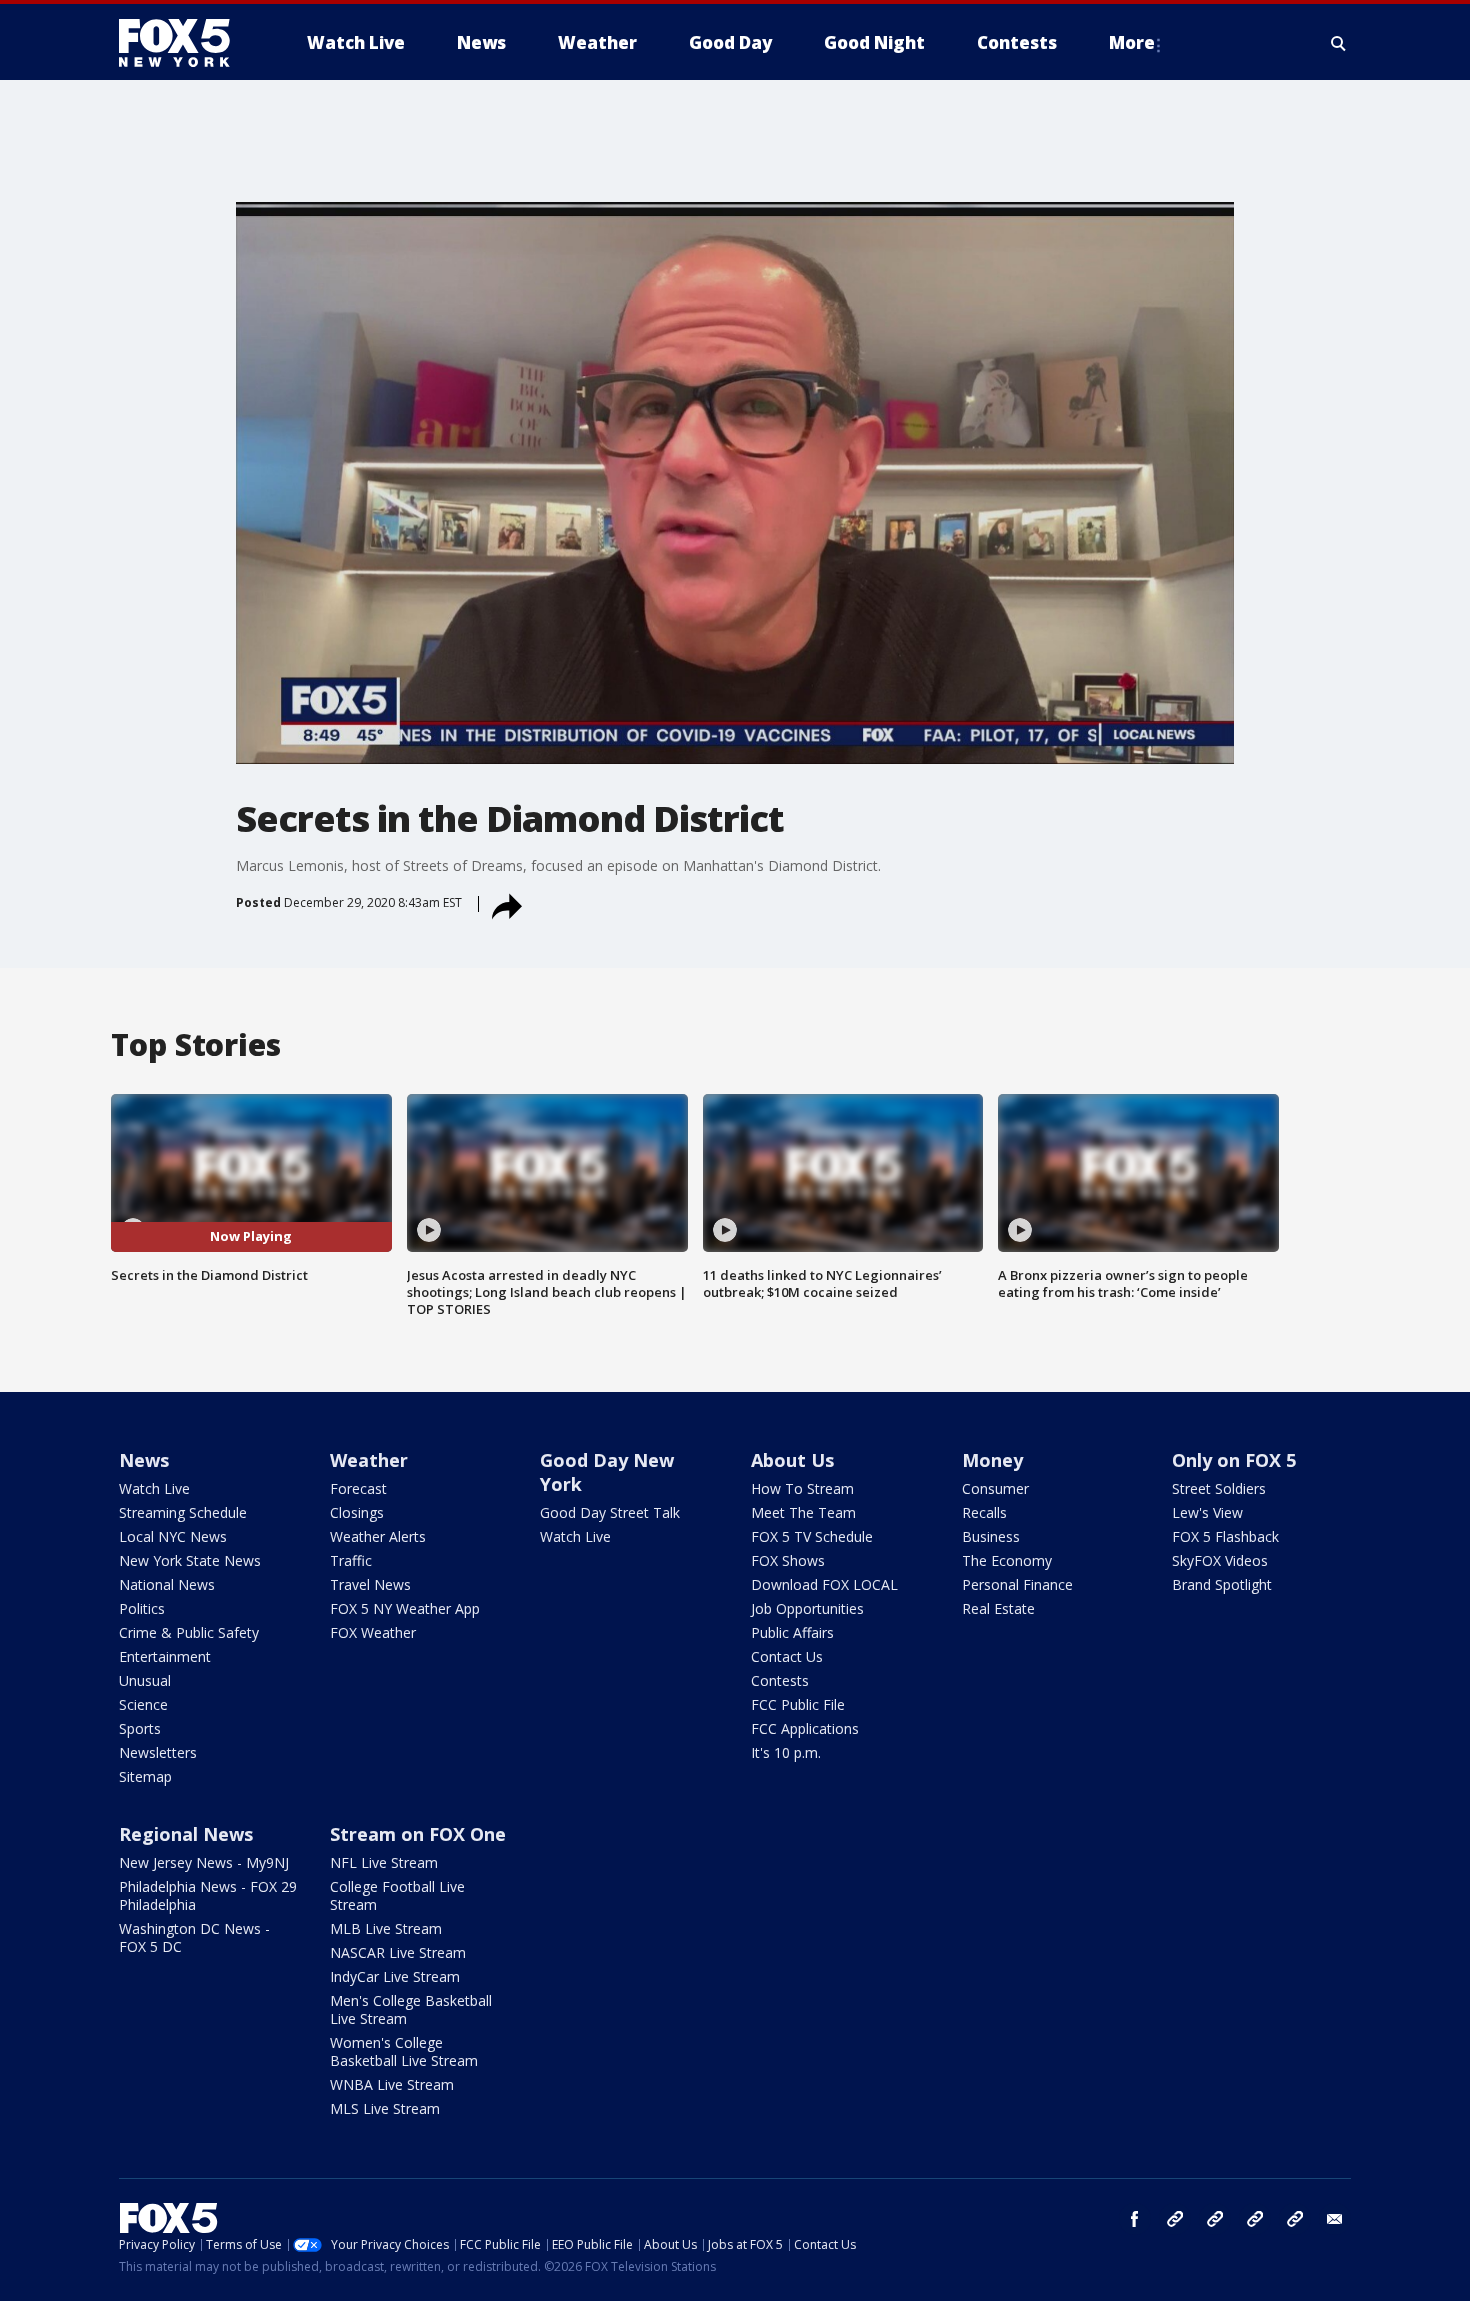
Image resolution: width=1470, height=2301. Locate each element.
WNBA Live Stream (392, 2084)
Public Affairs (792, 1632)
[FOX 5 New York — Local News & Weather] (185, 43)
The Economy (1007, 1560)
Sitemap (145, 1776)
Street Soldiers (1219, 1488)
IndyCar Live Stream (395, 1976)
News (144, 1460)
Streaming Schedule (183, 1512)
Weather (369, 1460)
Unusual (145, 1680)
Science (143, 1704)
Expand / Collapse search (1339, 43)
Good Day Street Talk (610, 1512)
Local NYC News (173, 1536)
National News (167, 1584)
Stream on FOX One (418, 1834)
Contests (780, 1680)
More (1132, 42)
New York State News (190, 1560)
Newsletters (158, 1752)
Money (992, 1460)
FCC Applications (805, 1728)
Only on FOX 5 (1234, 1460)
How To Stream (802, 1488)
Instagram (1175, 2219)
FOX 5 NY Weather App (405, 1608)
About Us (792, 1460)
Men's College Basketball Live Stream (411, 2009)
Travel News (370, 1584)
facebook (1135, 2219)
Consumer (995, 1488)
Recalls (984, 1512)
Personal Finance (1017, 1584)
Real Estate (998, 1608)
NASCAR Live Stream (398, 1952)
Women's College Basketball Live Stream (404, 2051)
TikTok (1215, 2219)
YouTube (1255, 2219)
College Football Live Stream (397, 1895)
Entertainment (165, 1656)
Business (991, 1536)
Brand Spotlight (1222, 1584)
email (1335, 2219)
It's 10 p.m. (786, 1752)
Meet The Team (803, 1512)
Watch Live (154, 1488)
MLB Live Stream (386, 1928)
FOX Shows (788, 1560)
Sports (140, 1728)
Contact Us (787, 1656)
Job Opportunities (807, 1608)
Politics (142, 1608)
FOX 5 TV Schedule (812, 1536)
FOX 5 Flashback (1225, 1536)
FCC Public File (798, 1704)
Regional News (186, 1834)
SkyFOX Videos (1220, 1560)
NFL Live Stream (384, 1862)
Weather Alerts (378, 1536)
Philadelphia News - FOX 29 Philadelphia (208, 1895)
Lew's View (1207, 1512)
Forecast (358, 1488)
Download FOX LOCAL (824, 1584)
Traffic (351, 1560)
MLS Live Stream (385, 2108)
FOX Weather (373, 1632)
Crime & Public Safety (189, 1632)
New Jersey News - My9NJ (204, 1862)
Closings (357, 1512)
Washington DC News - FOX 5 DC (194, 1937)
